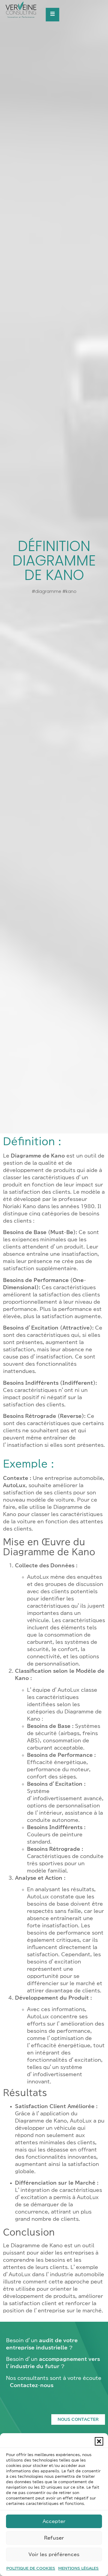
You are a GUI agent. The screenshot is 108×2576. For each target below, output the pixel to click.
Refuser (54, 2538)
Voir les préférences (54, 2554)
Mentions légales (78, 2568)
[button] (99, 2441)
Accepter (54, 2521)
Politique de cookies (31, 2568)
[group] (27, 11)
